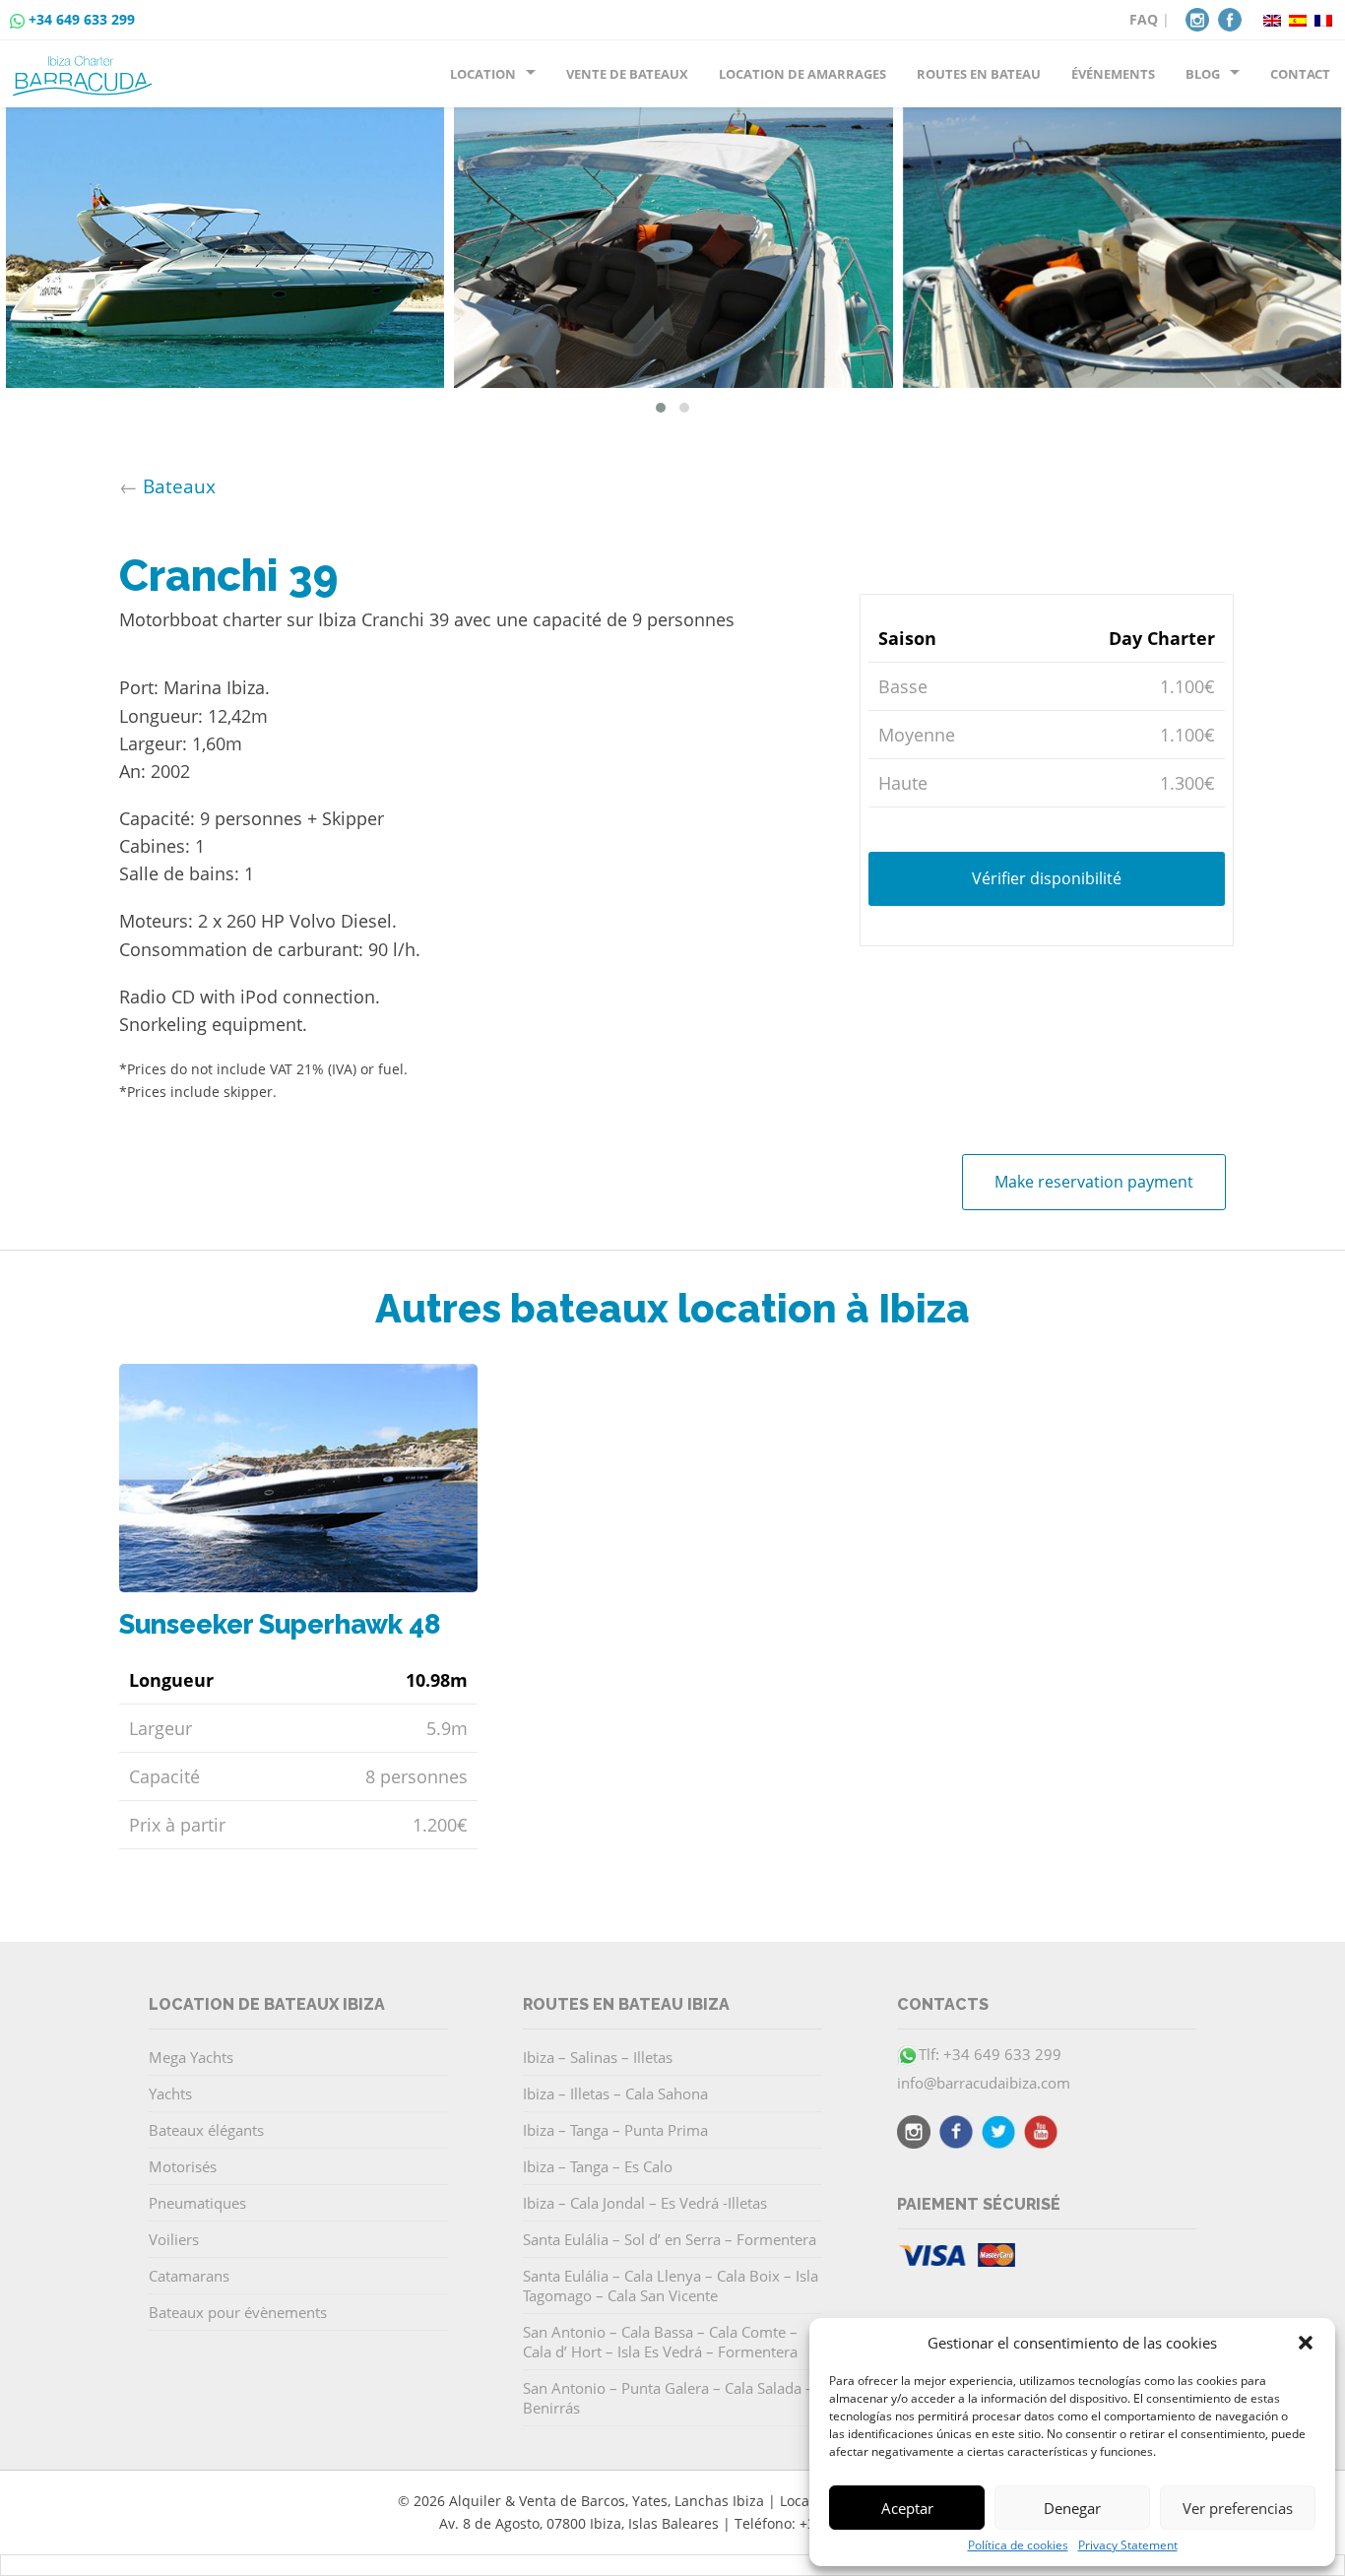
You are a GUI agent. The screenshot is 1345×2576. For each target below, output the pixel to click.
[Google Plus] (1041, 2135)
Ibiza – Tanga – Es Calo (598, 2166)
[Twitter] (998, 2135)
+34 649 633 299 (82, 19)
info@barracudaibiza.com (984, 2083)
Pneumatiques (197, 2203)
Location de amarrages (802, 74)
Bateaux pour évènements (238, 2312)
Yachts (170, 2093)
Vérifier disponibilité (1047, 878)
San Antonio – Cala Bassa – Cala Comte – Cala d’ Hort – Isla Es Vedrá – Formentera (660, 2342)
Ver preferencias (1238, 2508)
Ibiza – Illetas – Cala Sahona (615, 2093)
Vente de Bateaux (627, 74)
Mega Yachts (191, 2057)
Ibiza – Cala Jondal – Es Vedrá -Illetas (645, 2203)
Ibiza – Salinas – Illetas (598, 2057)
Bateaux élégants (206, 2130)
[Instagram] (1197, 18)
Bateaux (179, 486)
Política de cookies (1018, 2545)
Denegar (1072, 2508)
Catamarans (189, 2276)
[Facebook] (1230, 18)
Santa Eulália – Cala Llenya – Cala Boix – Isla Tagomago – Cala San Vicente (671, 2286)
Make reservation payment (1094, 1182)
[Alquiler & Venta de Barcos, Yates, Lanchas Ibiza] (86, 68)
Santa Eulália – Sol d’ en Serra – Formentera (670, 2239)
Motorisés (183, 2166)
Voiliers (174, 2239)
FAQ (1144, 19)
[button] (1306, 2343)
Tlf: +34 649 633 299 (990, 2054)
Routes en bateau (979, 74)
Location (483, 74)
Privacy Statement (1128, 2545)
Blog (1203, 74)
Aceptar (907, 2508)
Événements (1113, 74)
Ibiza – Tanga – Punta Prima (615, 2130)
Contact (1300, 74)
